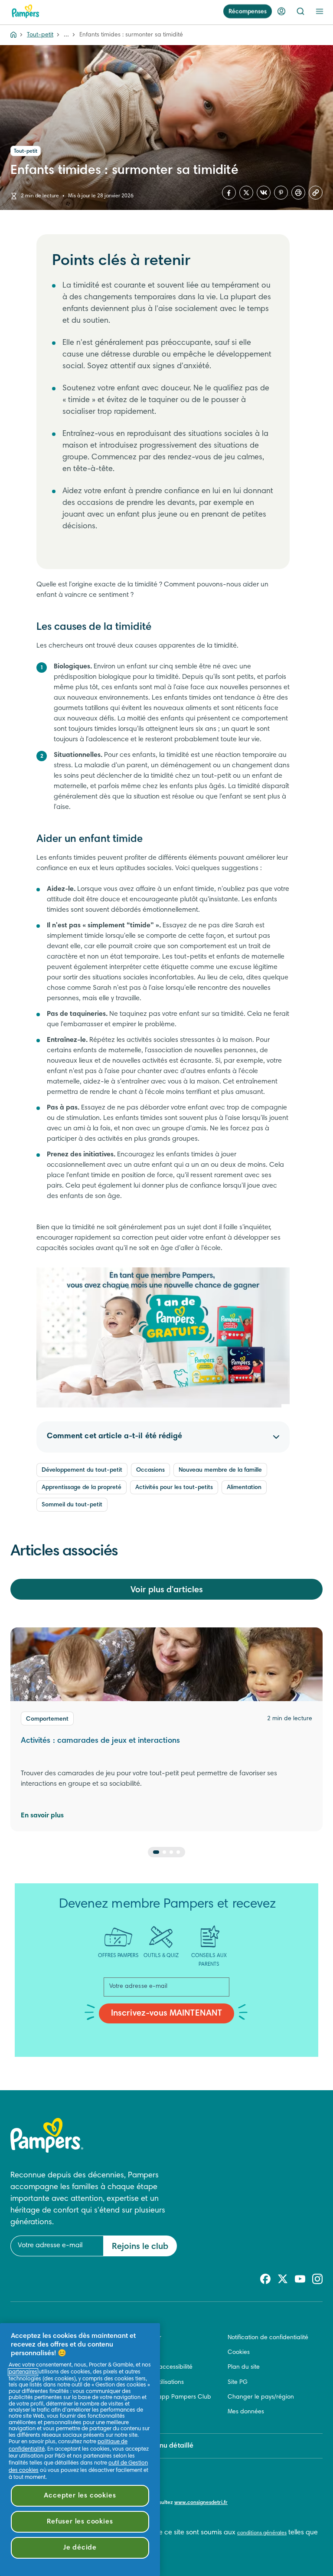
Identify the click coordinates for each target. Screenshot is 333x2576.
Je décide (80, 2548)
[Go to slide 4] (178, 1852)
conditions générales (262, 2533)
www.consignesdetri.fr (201, 2503)
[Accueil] (26, 11)
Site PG (238, 2383)
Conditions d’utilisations (152, 2383)
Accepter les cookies (80, 2496)
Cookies (239, 2353)
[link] (163, 1338)
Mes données (246, 2412)
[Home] (13, 35)
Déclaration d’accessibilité (156, 2367)
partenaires (23, 2372)
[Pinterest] (281, 193)
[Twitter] (246, 193)
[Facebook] (229, 193)
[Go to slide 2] (164, 1852)
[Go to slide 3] (171, 1852)
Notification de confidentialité (268, 2338)
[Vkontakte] (264, 193)
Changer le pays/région (261, 2397)
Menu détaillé (172, 2446)
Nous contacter (140, 2338)
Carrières (132, 2353)
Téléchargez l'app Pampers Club (165, 2397)
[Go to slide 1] (156, 1852)
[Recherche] (300, 11)
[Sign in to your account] (281, 11)
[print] (298, 193)
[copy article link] (316, 193)
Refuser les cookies (80, 2522)
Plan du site (244, 2367)
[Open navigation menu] (320, 11)
